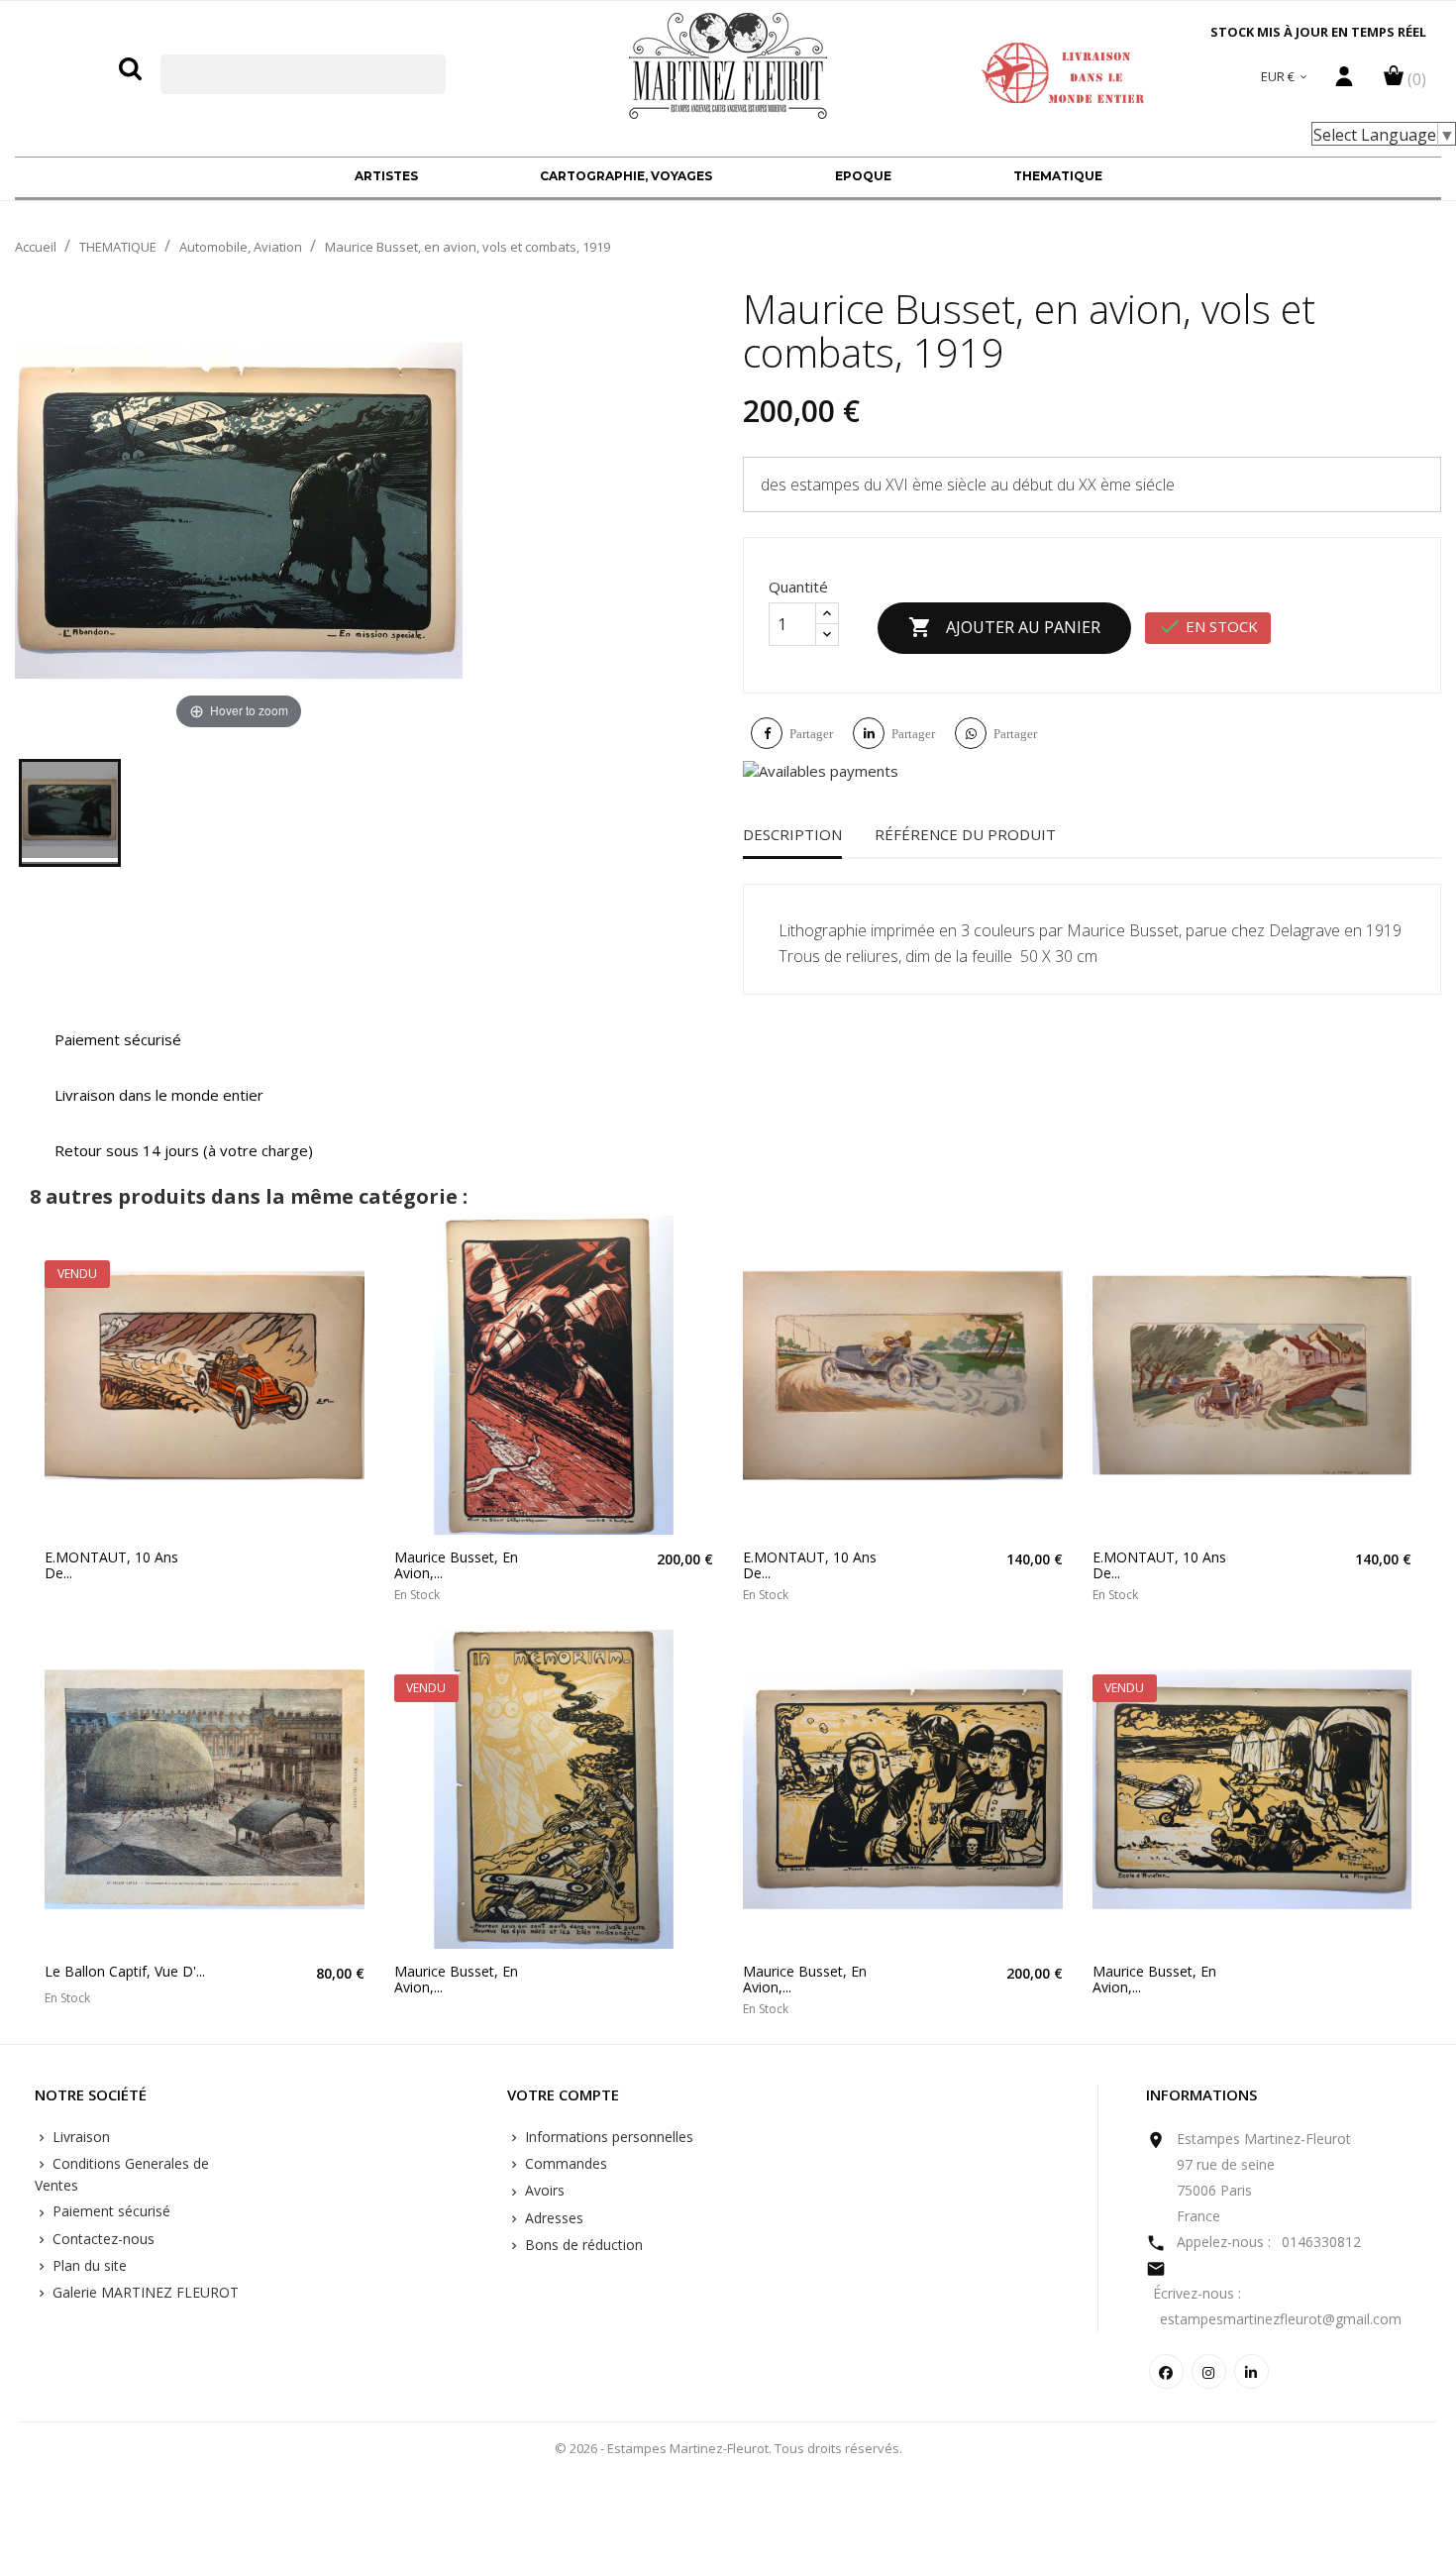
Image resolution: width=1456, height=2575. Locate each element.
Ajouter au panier (1004, 627)
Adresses (552, 2218)
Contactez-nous (102, 2239)
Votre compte (563, 2095)
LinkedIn (1251, 2371)
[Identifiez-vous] (1344, 81)
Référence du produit (965, 834)
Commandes (564, 2163)
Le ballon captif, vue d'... (125, 1971)
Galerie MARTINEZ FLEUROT (144, 2292)
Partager (811, 734)
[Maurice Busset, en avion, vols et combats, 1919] (70, 813)
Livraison (79, 2137)
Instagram (1209, 2371)
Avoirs (543, 2190)
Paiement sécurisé (109, 2211)
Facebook (1166, 2371)
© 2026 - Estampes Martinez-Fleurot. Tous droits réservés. (728, 2448)
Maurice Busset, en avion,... (456, 1565)
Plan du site (88, 2265)
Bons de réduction (582, 2245)
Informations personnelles (607, 2137)
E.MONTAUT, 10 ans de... (111, 1565)
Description (792, 834)
